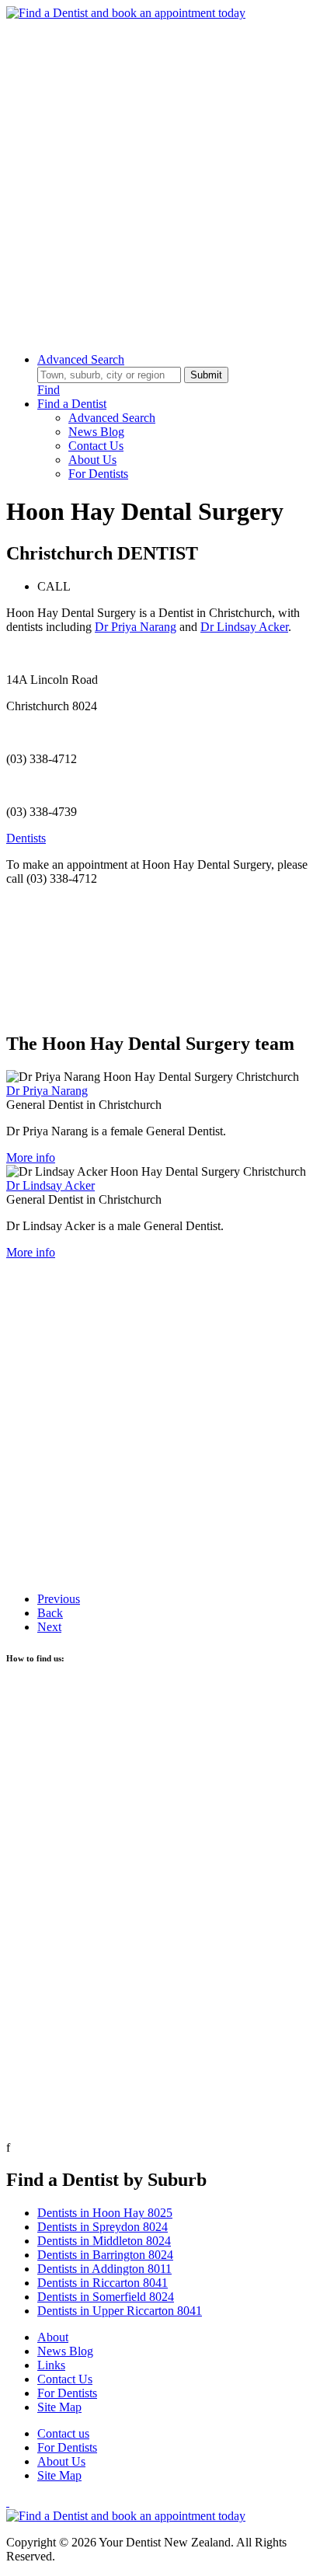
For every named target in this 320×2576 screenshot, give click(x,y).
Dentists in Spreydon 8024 (103, 2227)
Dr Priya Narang (136, 627)
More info (31, 1157)
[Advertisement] (160, 180)
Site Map (59, 2407)
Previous (59, 1599)
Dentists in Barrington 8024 (105, 2255)
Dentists (26, 838)
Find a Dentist (72, 404)
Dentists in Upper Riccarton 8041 (120, 2311)
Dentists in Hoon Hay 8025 (105, 2213)
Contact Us (96, 446)
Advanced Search (81, 359)
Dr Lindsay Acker (244, 627)
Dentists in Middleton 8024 (104, 2241)
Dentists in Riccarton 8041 (103, 2283)
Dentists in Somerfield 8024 (106, 2297)
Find (49, 390)
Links (51, 2365)
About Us (92, 460)
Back (50, 1613)
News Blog (96, 432)
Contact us (63, 2433)
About (53, 2337)
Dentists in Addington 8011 (104, 2269)
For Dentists (98, 474)
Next (49, 1627)
